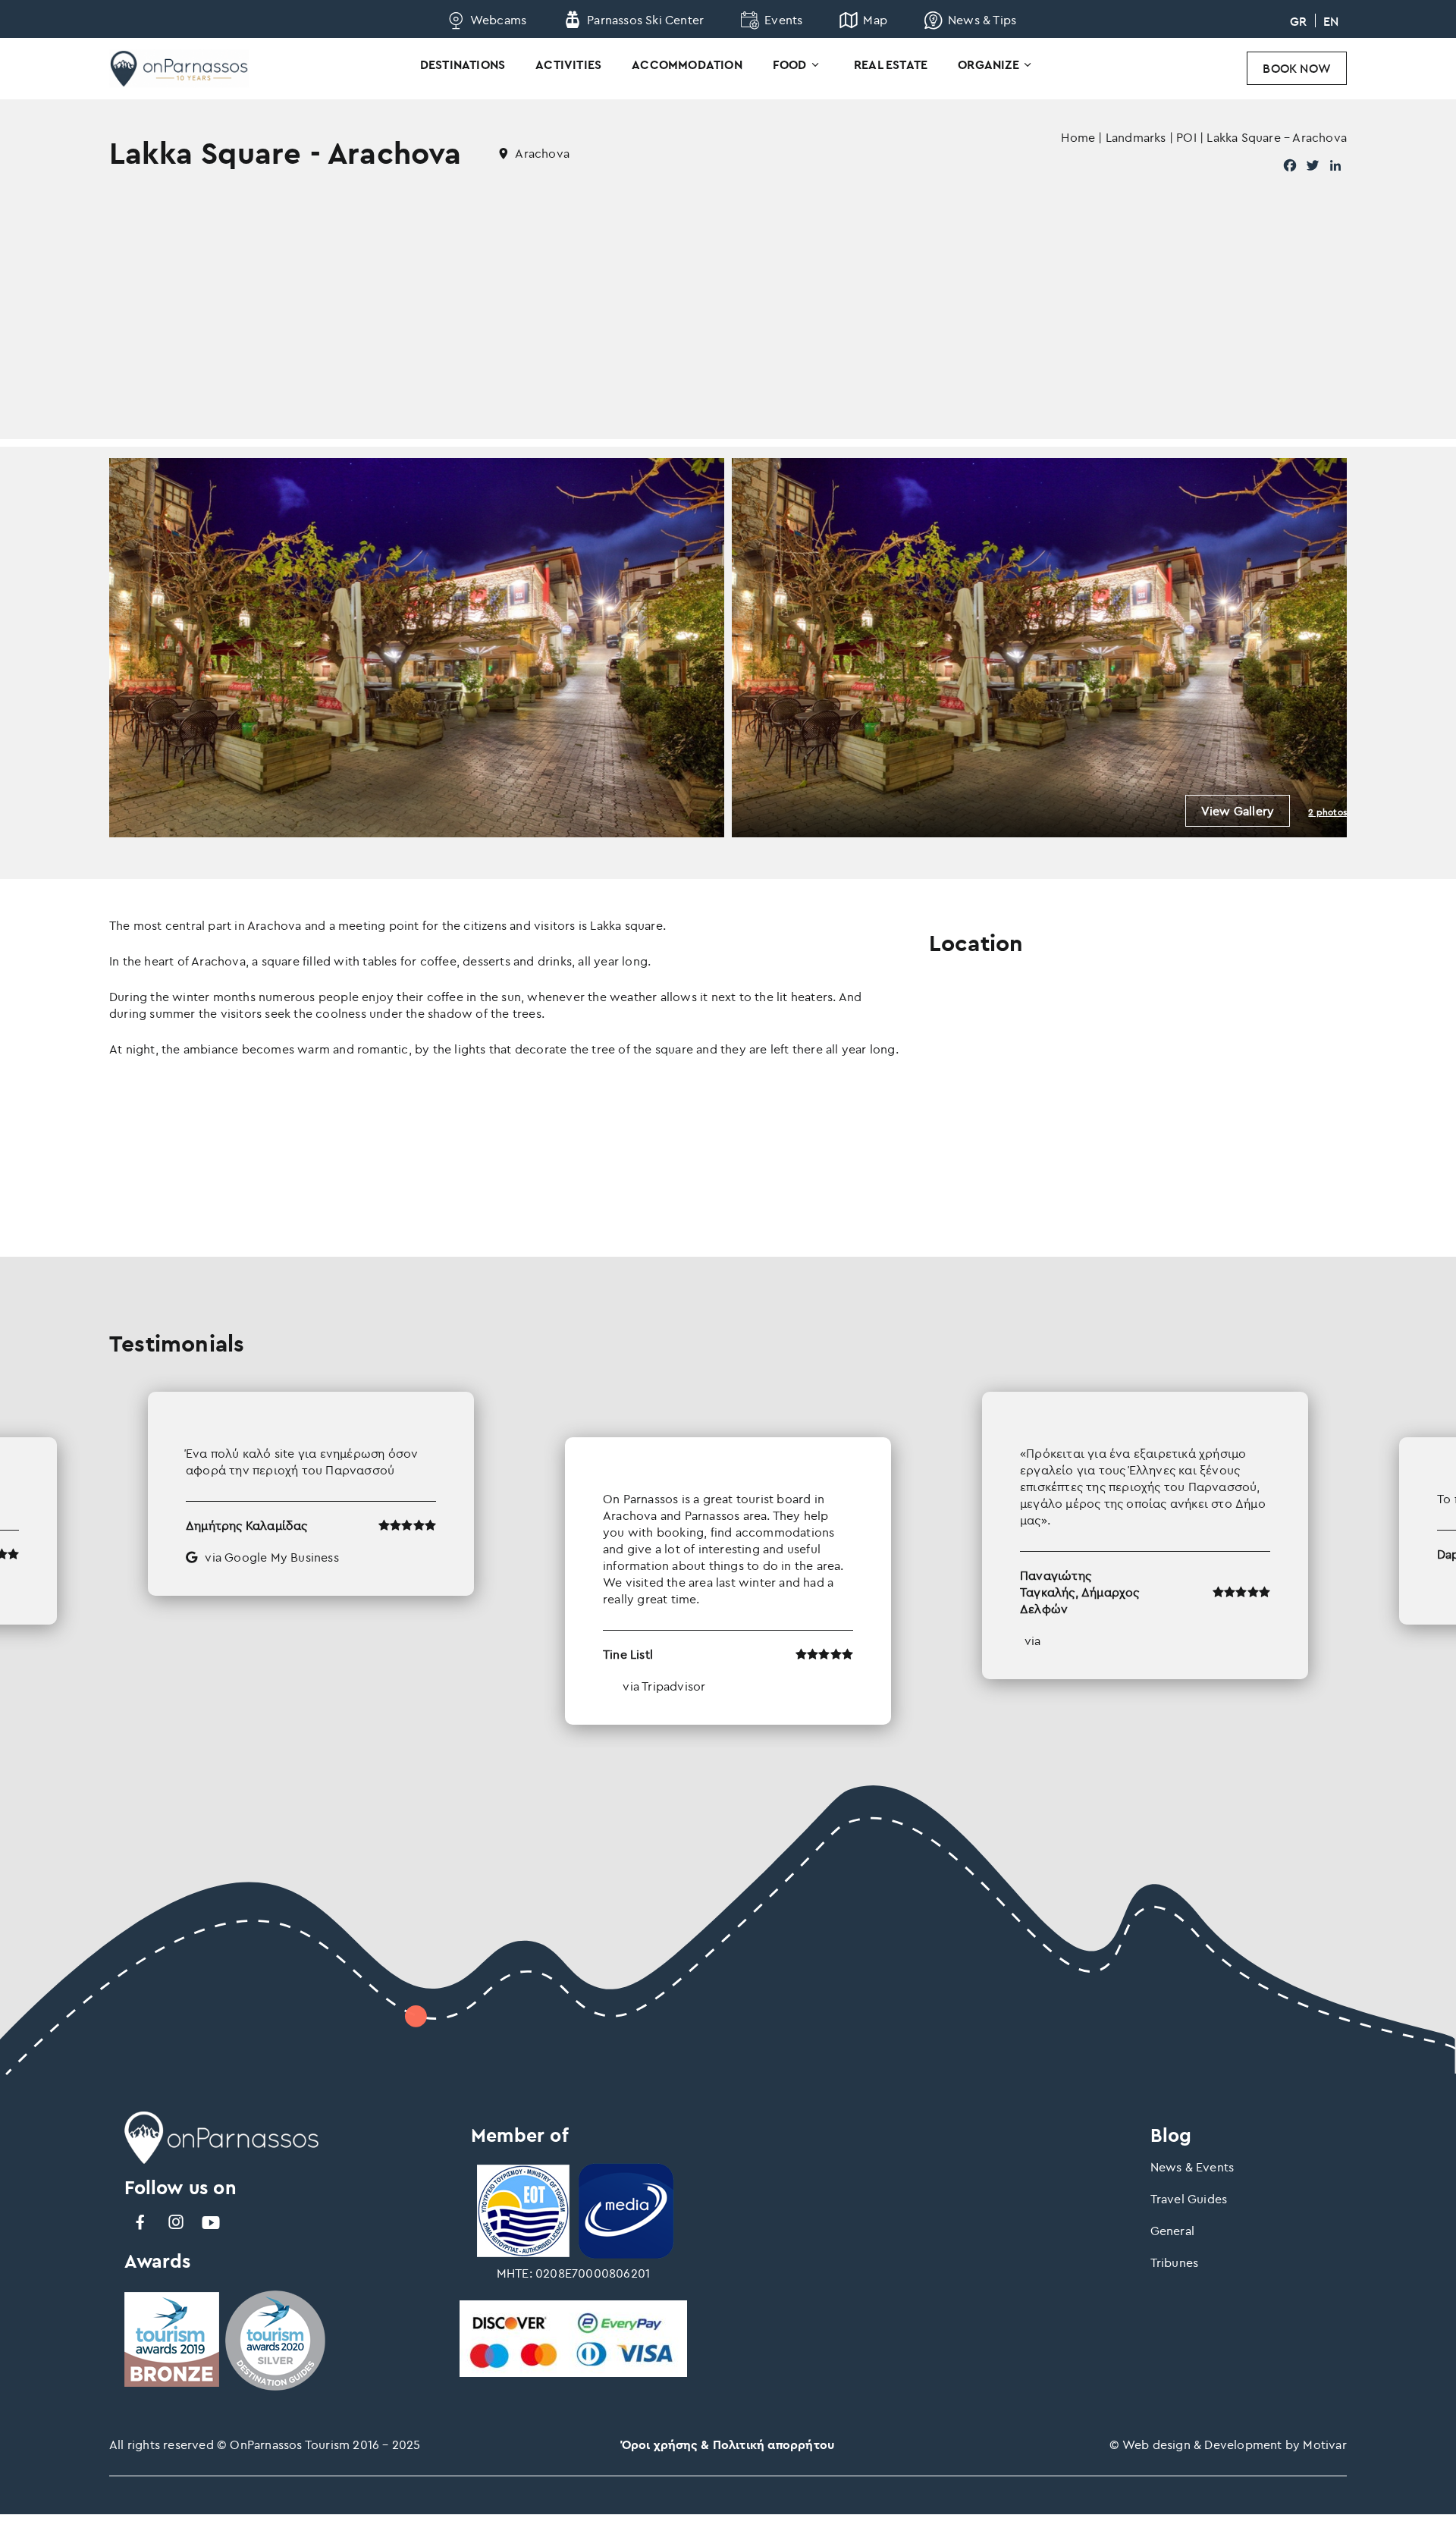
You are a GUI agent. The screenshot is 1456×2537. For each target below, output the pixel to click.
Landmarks (1136, 137)
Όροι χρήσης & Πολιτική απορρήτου (728, 2444)
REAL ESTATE (891, 64)
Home (1078, 137)
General (1172, 2231)
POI (1186, 137)
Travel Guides (1189, 2199)
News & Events (1192, 2167)
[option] (728, 1558)
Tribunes (1175, 2262)
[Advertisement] (728, 333)
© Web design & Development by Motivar (1228, 2444)
